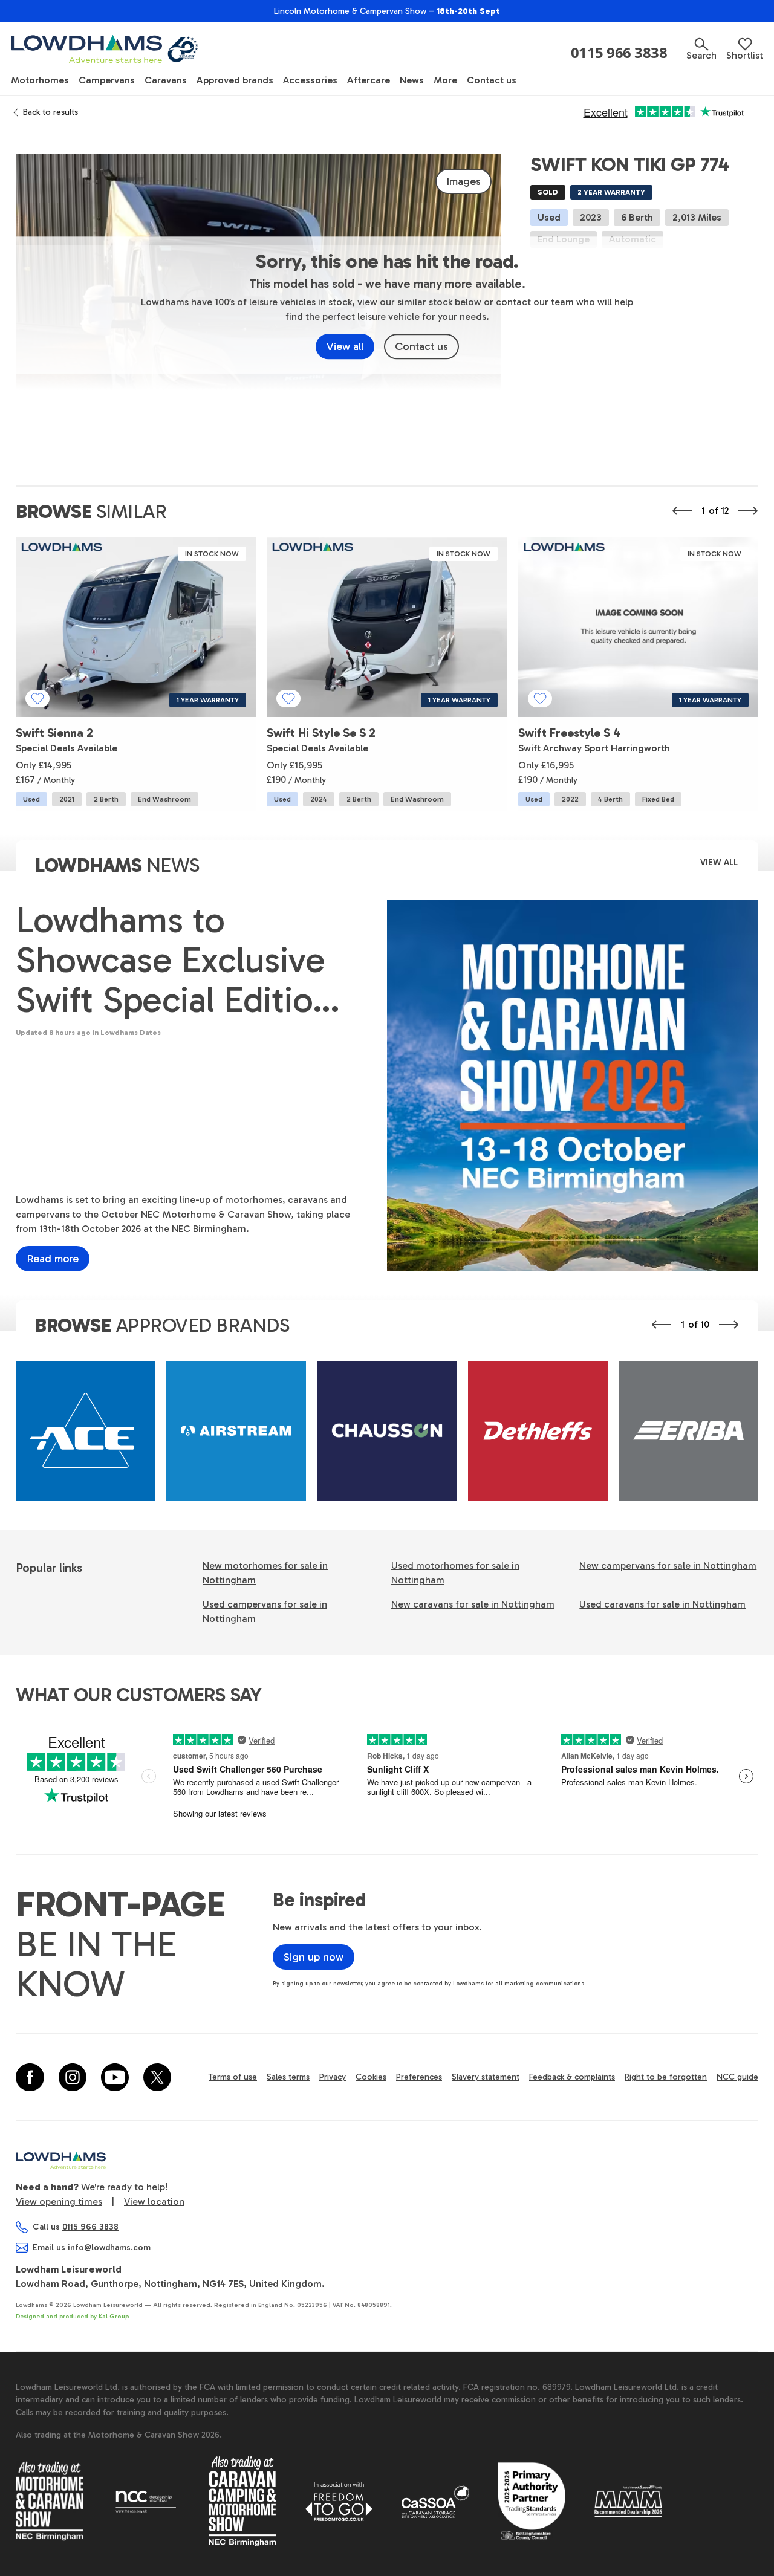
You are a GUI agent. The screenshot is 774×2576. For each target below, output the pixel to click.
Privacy (333, 2077)
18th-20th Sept (468, 11)
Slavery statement (486, 2077)
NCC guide (737, 2077)
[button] (701, 49)
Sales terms (288, 2077)
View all (345, 346)
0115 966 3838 (619, 53)
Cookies (371, 2077)
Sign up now (314, 1957)
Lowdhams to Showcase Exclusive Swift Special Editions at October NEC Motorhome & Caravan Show (182, 960)
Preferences (419, 2077)
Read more (53, 1259)
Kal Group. (115, 2317)
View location (154, 2201)
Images (463, 181)
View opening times (59, 2201)
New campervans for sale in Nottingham (668, 1565)
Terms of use (233, 2077)
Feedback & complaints (572, 2077)
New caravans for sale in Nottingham (473, 1604)
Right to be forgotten (666, 2077)
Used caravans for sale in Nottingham (662, 1604)
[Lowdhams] (106, 49)
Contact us (421, 346)
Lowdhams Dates (131, 1033)
